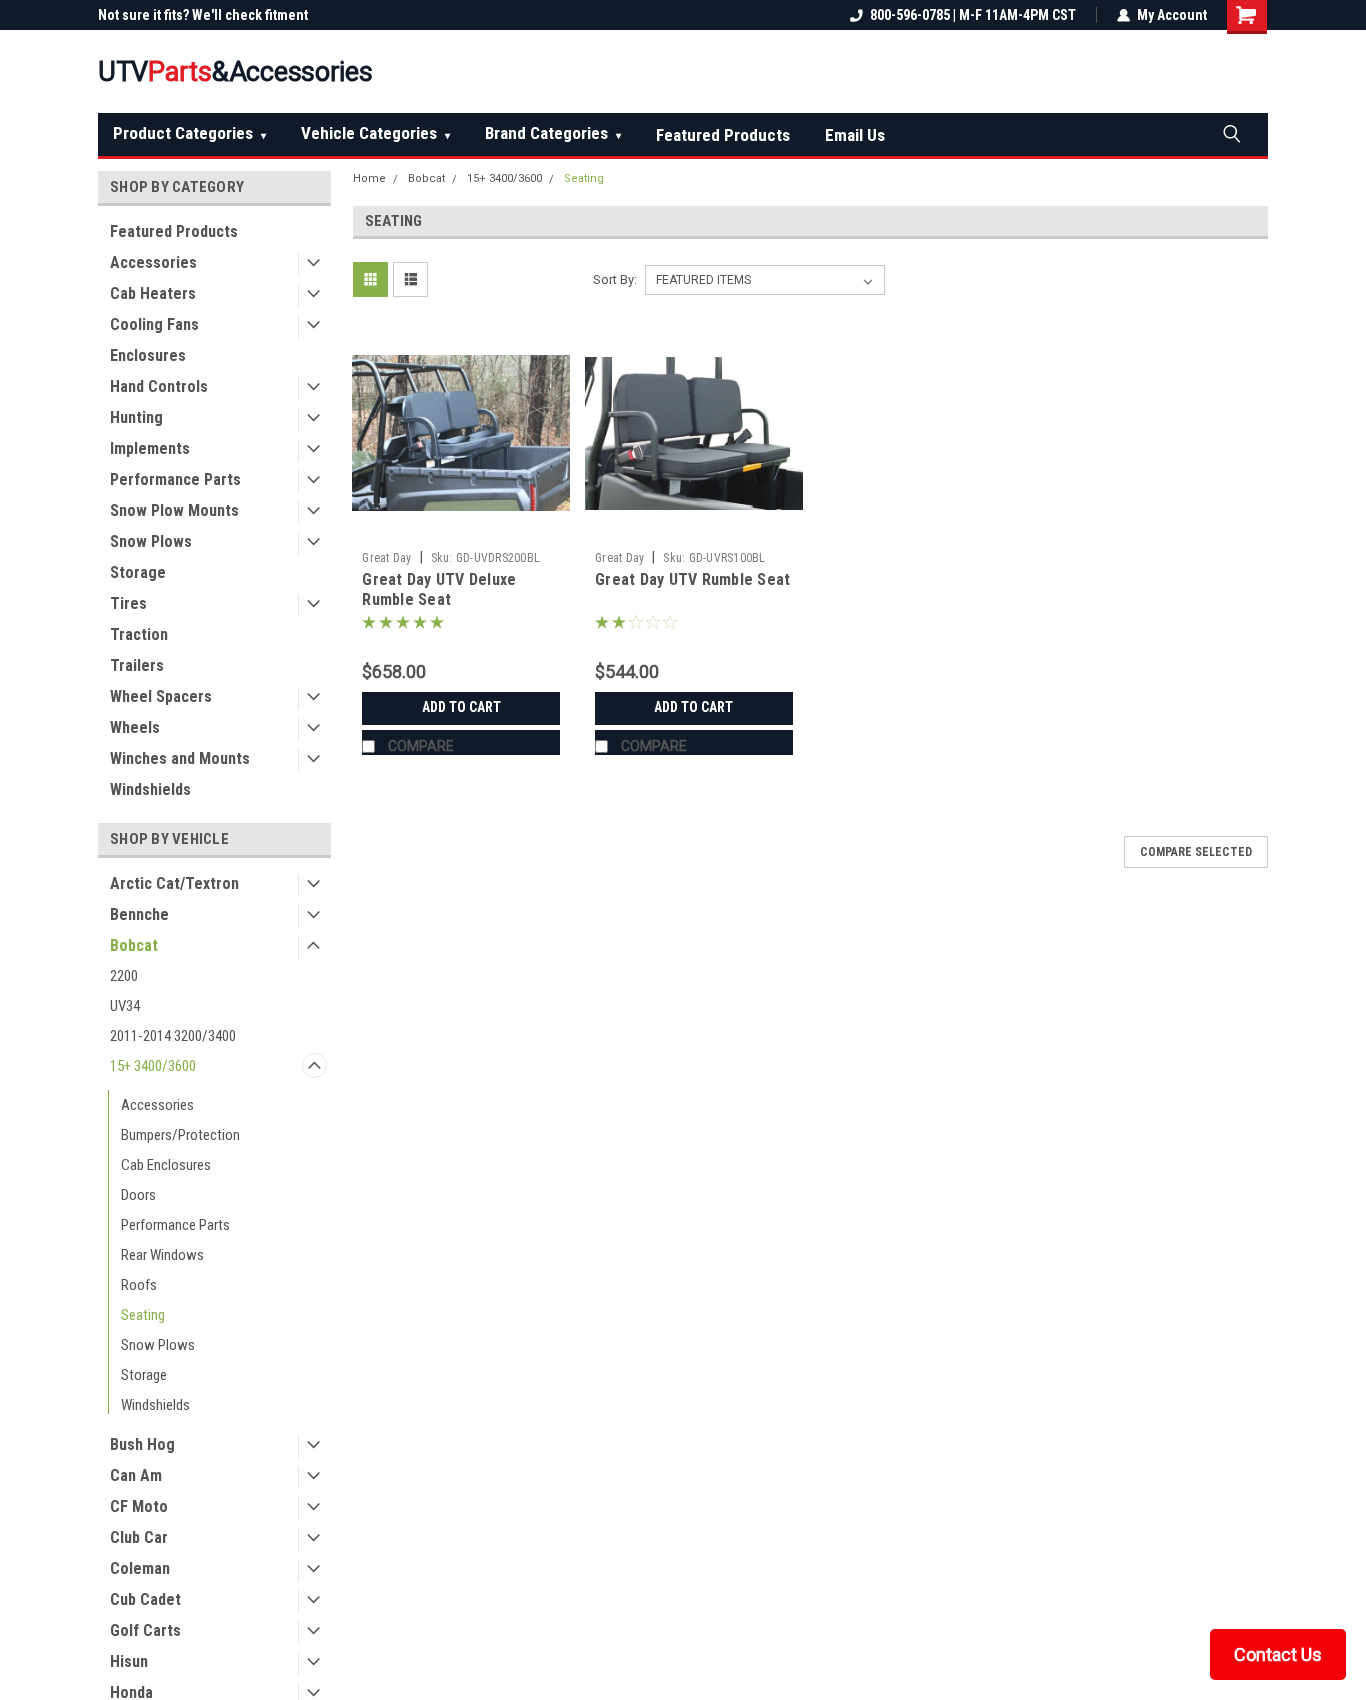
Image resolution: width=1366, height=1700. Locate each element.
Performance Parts (175, 479)
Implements (150, 448)
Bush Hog (142, 1444)
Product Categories (189, 133)
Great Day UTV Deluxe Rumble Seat (439, 589)
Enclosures (148, 355)
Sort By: (615, 279)
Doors (138, 1195)
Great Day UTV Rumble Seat (692, 579)
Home (369, 178)
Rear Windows (162, 1255)
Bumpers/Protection (180, 1135)
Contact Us (1278, 1654)
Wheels (135, 727)
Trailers (137, 665)
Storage (138, 572)
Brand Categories (553, 133)
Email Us (855, 135)
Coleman (140, 1568)
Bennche (139, 914)
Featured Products (723, 135)
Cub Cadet (145, 1599)
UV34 (125, 1006)
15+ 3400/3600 (153, 1066)
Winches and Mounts (180, 758)
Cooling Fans (154, 324)
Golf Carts (145, 1630)
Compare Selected (1196, 852)
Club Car (139, 1537)
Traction (139, 634)
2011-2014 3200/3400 (173, 1036)
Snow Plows (151, 541)
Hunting (136, 417)
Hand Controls (159, 386)
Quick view (461, 527)
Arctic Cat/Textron (174, 883)
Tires (128, 603)
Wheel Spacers (161, 696)
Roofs (139, 1285)
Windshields (150, 789)
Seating (143, 1315)
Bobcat (134, 945)
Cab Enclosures (166, 1165)
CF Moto (139, 1506)
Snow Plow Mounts (174, 510)
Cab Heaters (153, 293)
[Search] (1231, 133)
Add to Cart (461, 707)
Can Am (136, 1475)
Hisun (129, 1661)
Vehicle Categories (375, 133)
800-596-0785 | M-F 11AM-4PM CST (973, 15)
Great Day (386, 558)
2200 (124, 976)
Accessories (153, 262)
